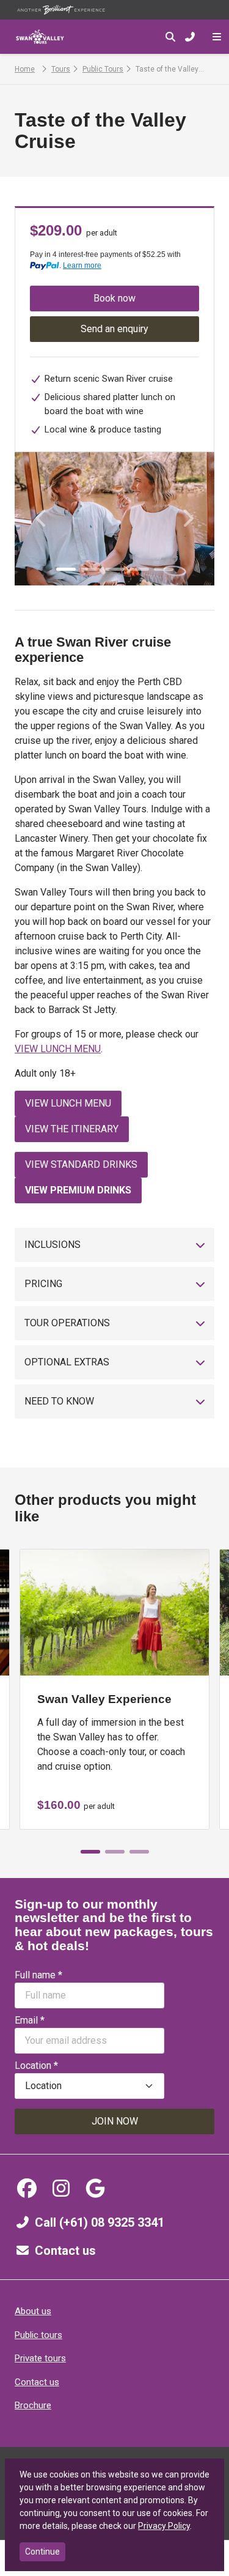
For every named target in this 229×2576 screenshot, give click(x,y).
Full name (38, 1975)
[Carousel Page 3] (115, 569)
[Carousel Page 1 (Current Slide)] (66, 569)
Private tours (40, 2358)
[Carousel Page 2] (90, 569)
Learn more (82, 265)
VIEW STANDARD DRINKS (81, 1164)
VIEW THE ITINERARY (72, 1129)
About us (33, 2311)
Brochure (33, 2405)
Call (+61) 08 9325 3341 (100, 2222)
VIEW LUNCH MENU (58, 1049)
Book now (114, 298)
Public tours (38, 2335)
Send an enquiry (114, 329)
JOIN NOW (115, 2121)
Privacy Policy (164, 2526)
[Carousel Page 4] (139, 569)
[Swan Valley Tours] (40, 37)
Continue (42, 2552)
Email (30, 2020)
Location (36, 2066)
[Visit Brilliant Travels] (61, 10)
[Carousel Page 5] (164, 569)
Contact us (65, 2251)
